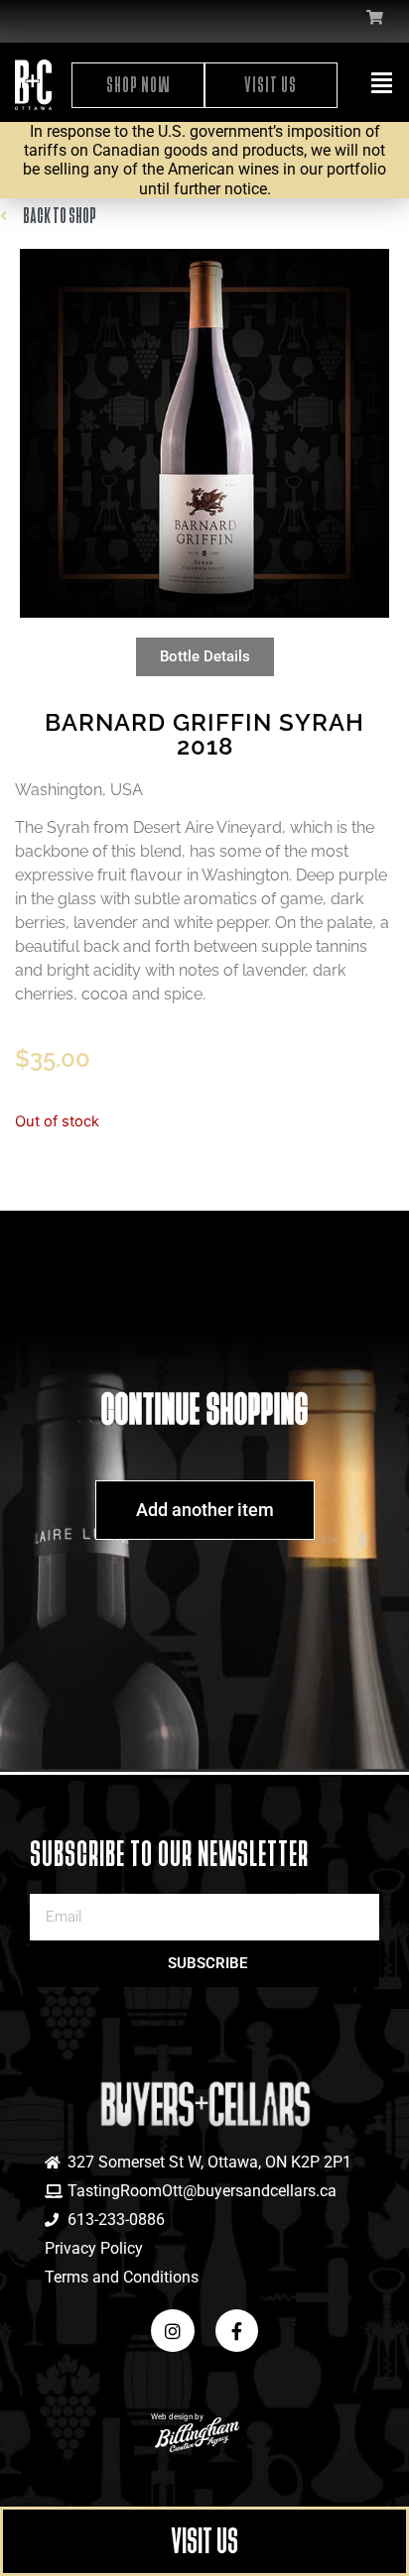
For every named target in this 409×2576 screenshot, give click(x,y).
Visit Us (271, 85)
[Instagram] (172, 2331)
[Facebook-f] (237, 2331)
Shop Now (138, 85)
